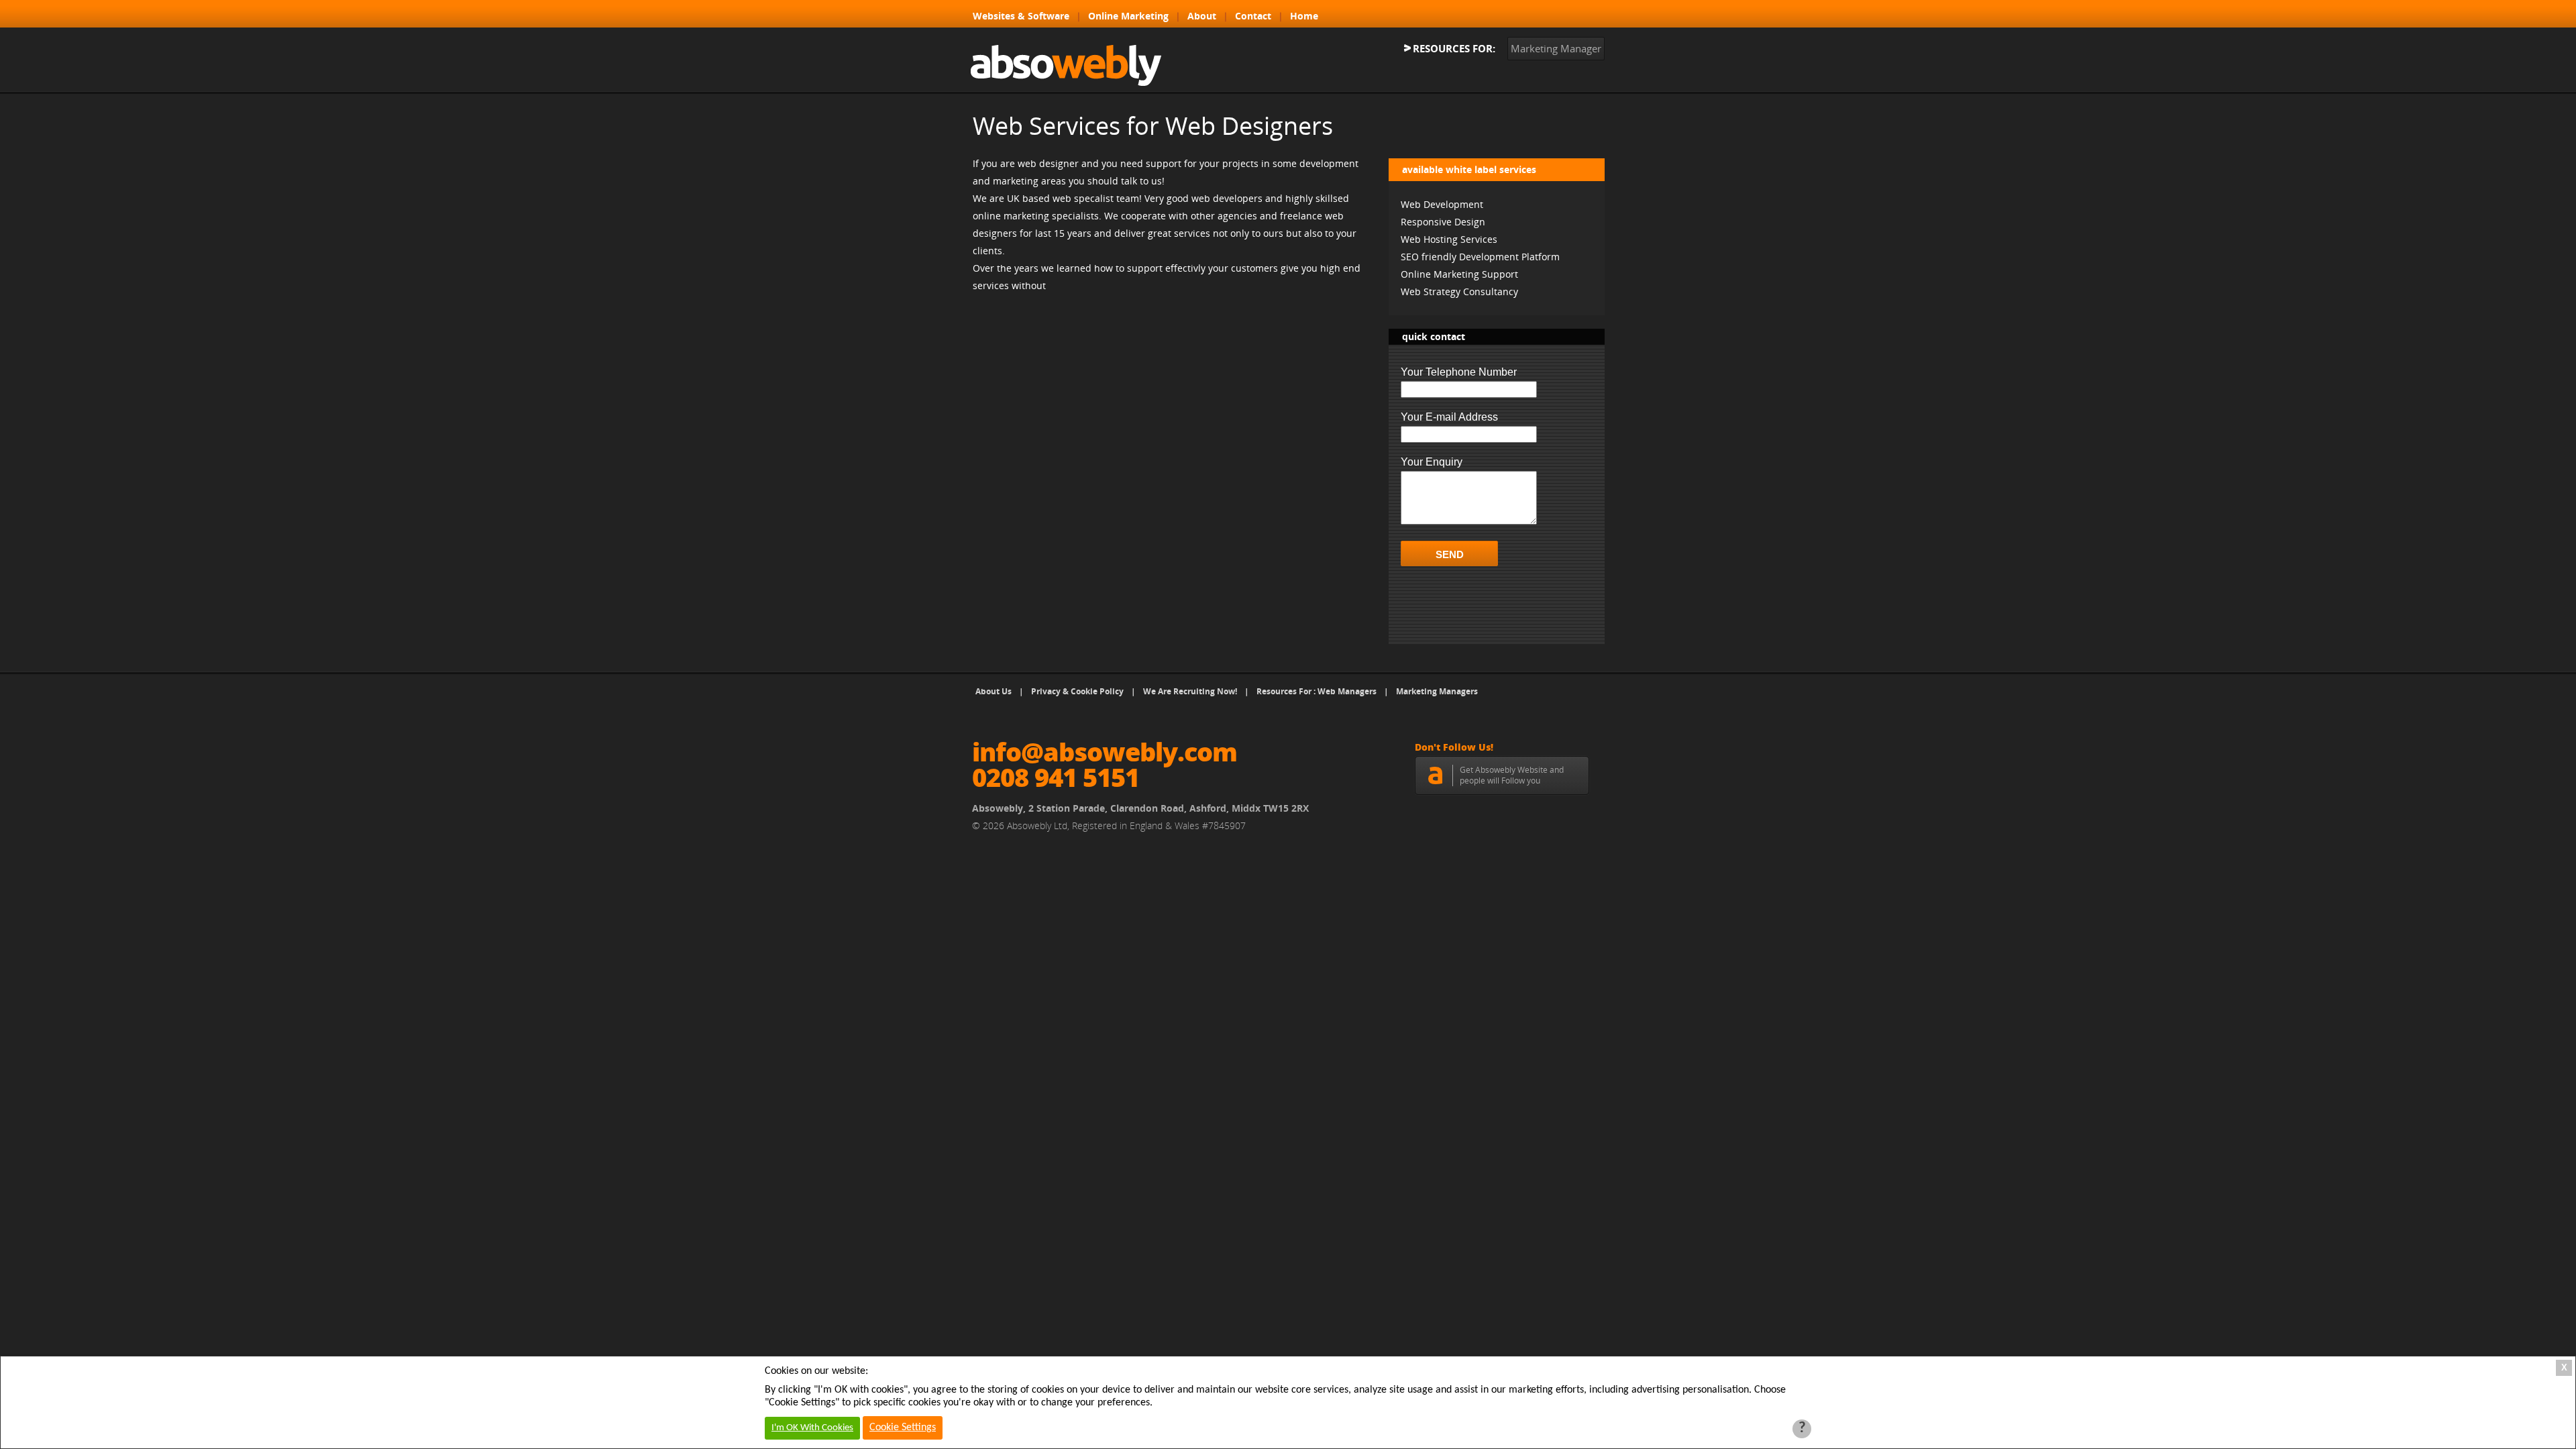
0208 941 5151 (1056, 777)
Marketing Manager (1556, 48)
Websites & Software (1021, 16)
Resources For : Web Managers (1317, 691)
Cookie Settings (903, 1428)
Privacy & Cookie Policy (1077, 691)
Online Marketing (1128, 16)
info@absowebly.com (1105, 751)
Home (1304, 16)
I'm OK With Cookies (812, 1428)
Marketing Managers (1437, 691)
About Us (994, 691)
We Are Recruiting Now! (1190, 691)
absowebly (1066, 65)
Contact (1253, 16)
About (1202, 16)
